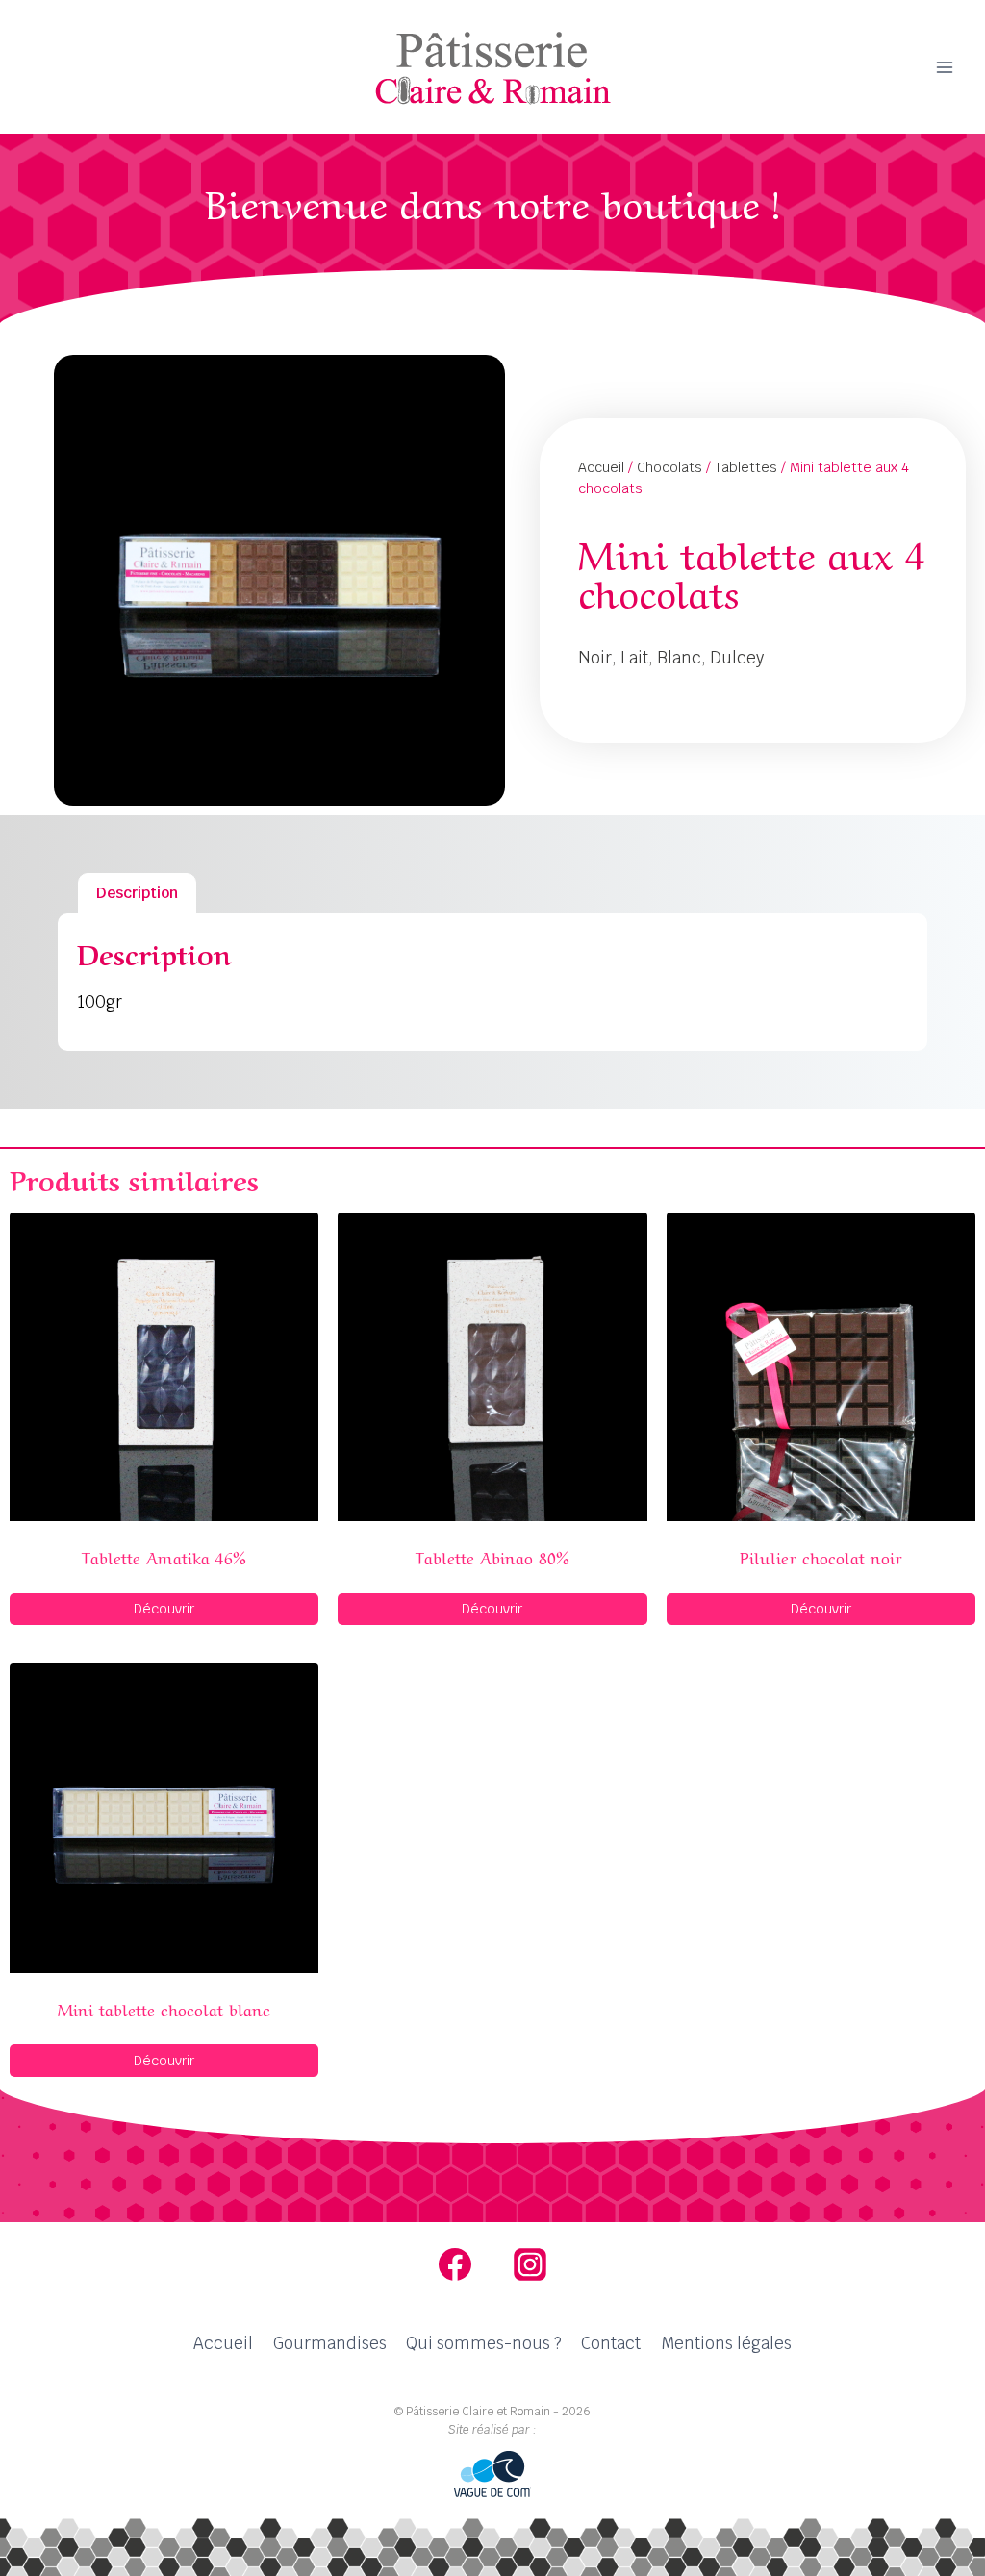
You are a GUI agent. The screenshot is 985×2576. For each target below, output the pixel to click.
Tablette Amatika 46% (164, 1556)
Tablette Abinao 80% (492, 1556)
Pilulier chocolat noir (821, 1556)
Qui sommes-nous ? (484, 2343)
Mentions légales (726, 2343)
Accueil (601, 467)
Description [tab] (137, 893)
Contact (611, 2343)
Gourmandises (330, 2343)
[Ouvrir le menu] (944, 67)
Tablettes (746, 467)
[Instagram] (530, 2264)
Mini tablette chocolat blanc (164, 2008)
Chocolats (669, 467)
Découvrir (164, 1609)
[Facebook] (455, 2264)
